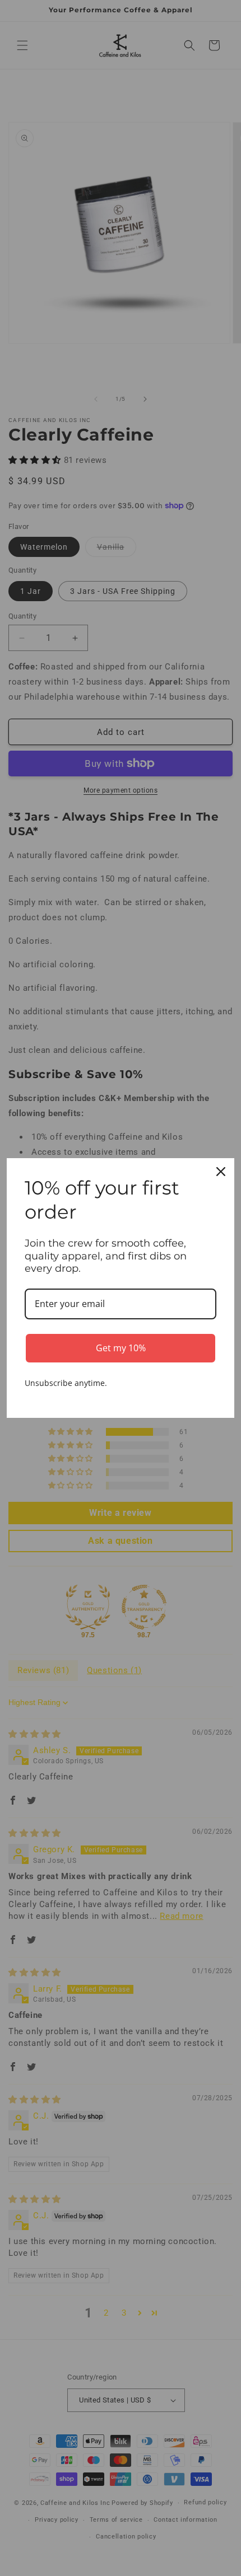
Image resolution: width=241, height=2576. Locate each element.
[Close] (221, 1172)
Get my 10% (121, 1348)
